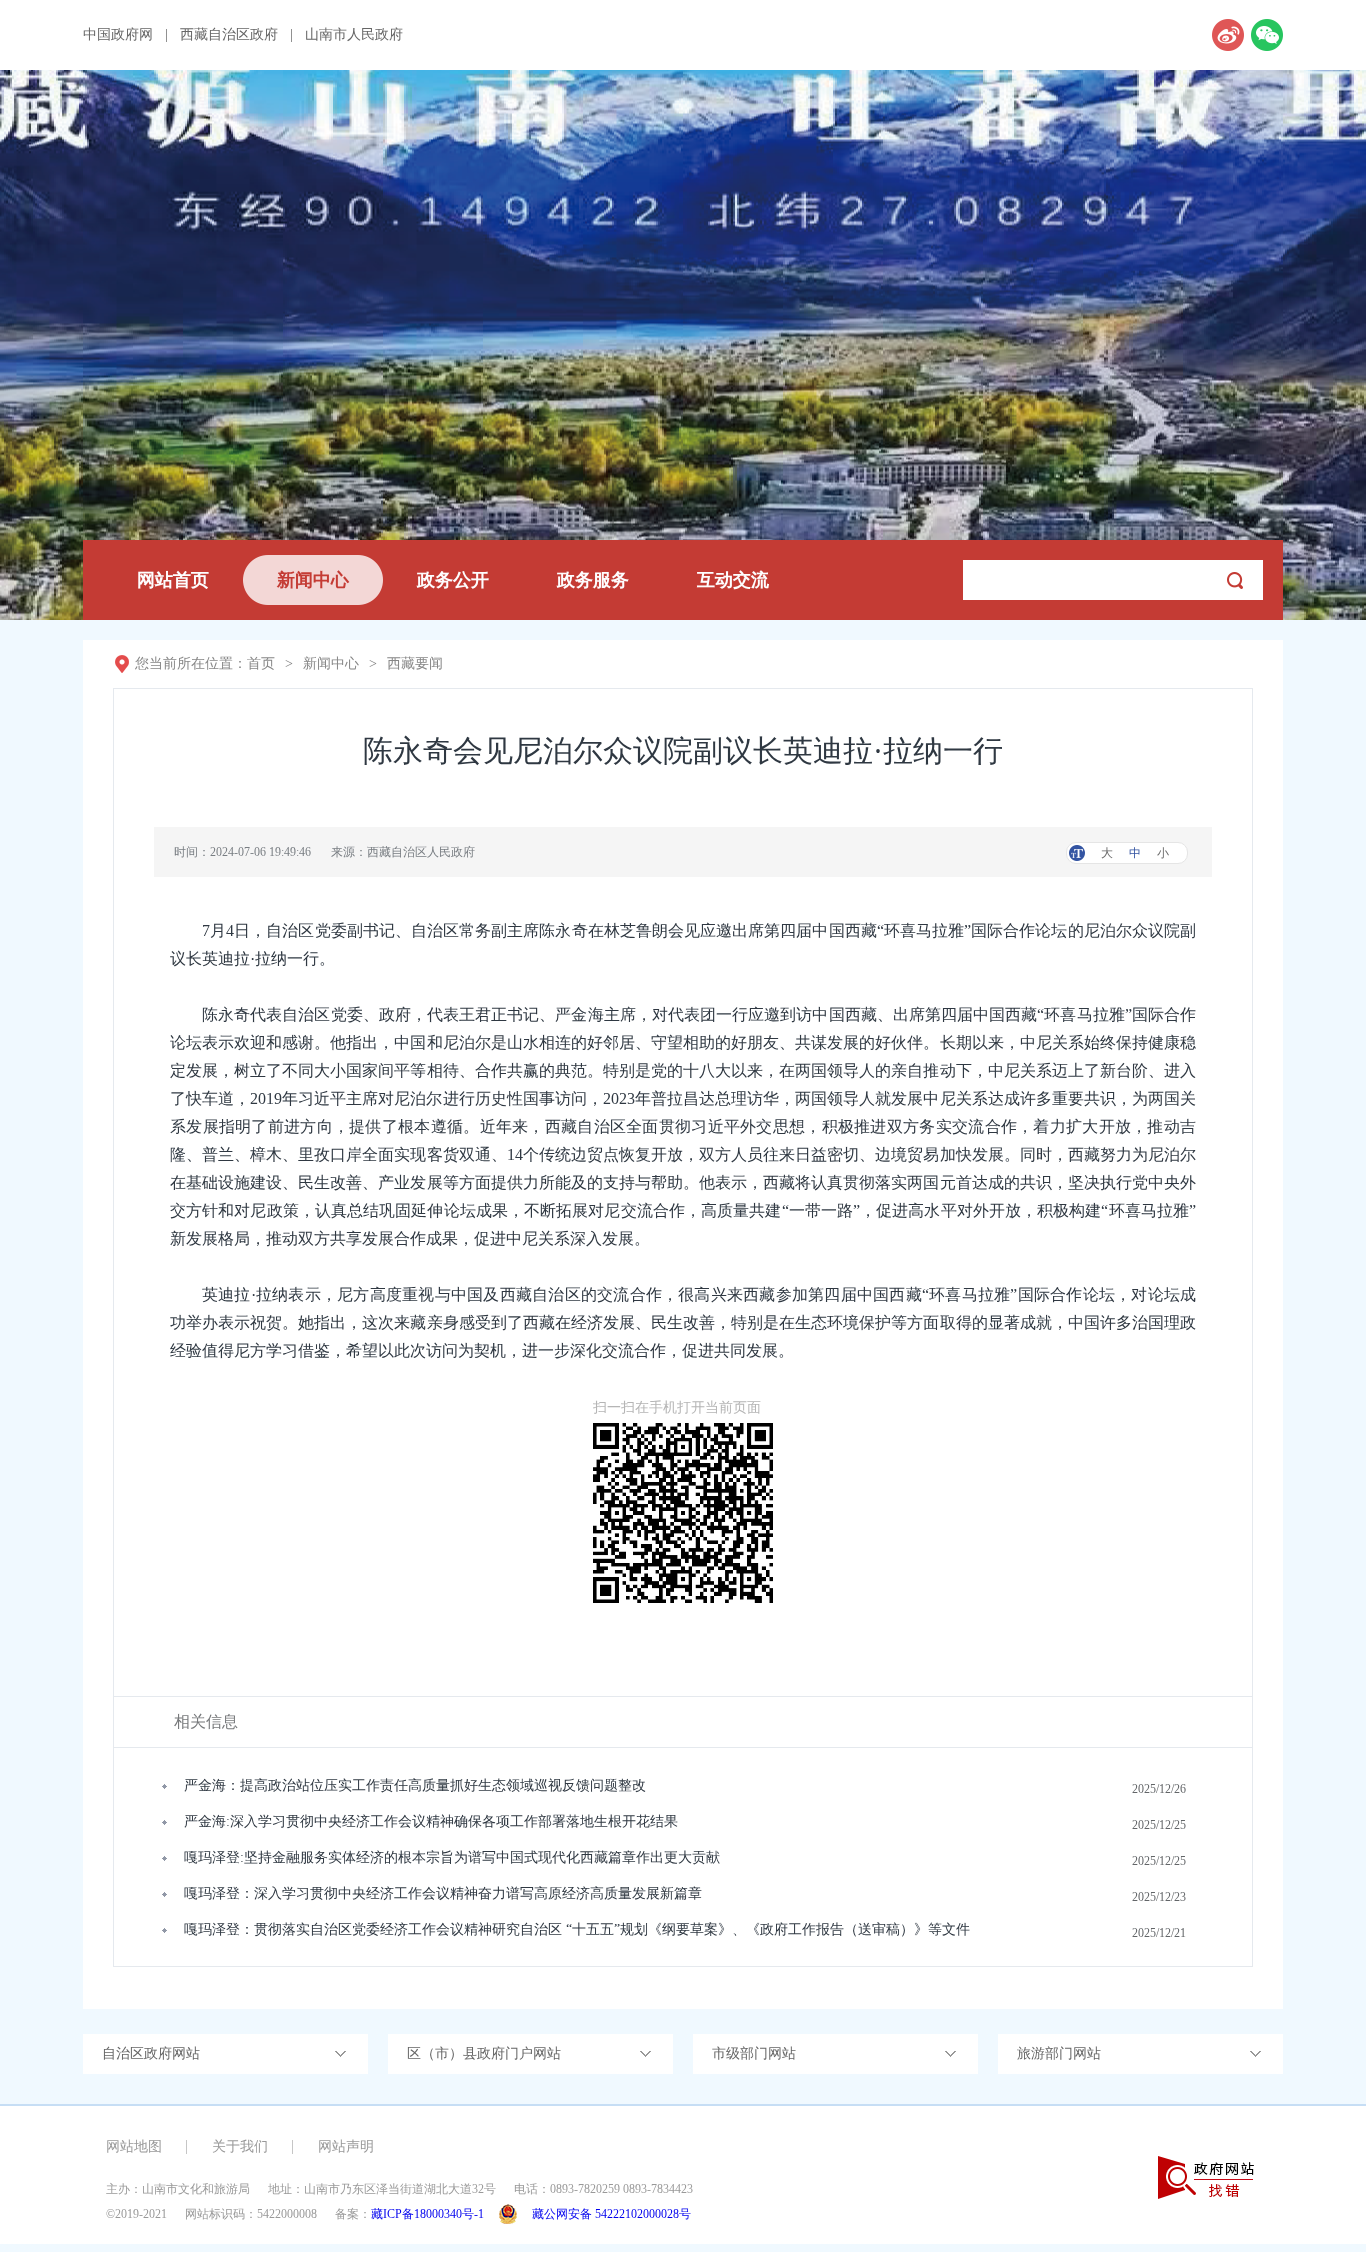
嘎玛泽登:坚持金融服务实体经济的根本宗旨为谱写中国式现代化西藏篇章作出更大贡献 (452, 1857)
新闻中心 (313, 580)
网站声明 (346, 2146)
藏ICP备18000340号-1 (427, 2214)
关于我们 (240, 2146)
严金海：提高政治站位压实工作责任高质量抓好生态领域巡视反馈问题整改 (415, 1785)
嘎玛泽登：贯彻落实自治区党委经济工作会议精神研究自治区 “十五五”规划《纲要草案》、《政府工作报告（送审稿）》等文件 (577, 1929)
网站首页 (173, 580)
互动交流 (733, 580)
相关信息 (206, 1721)
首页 (261, 663)
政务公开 (453, 580)
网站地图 (134, 2146)
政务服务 (593, 580)
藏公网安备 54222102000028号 (611, 2214)
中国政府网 (118, 35)
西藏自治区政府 (229, 35)
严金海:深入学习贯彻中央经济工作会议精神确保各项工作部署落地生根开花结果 (431, 1821)
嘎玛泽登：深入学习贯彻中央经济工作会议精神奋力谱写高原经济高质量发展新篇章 (443, 1893)
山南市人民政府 (354, 35)
